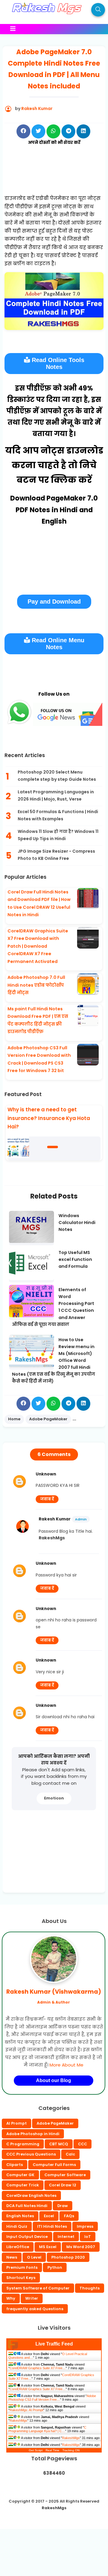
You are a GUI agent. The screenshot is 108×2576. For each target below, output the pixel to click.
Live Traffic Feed (54, 2344)
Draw (63, 2206)
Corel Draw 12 (63, 2185)
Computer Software (65, 2175)
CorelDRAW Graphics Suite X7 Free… (38, 2368)
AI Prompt (16, 2123)
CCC (82, 2144)
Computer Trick (23, 2185)
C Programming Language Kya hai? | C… (47, 2429)
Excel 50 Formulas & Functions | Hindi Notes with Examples (58, 815)
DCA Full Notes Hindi (27, 2206)
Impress (85, 2226)
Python (55, 2267)
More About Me (66, 2065)
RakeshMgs (18, 2420)
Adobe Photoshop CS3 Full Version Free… (52, 2398)
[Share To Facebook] (23, 131)
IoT (88, 2237)
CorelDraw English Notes (31, 2196)
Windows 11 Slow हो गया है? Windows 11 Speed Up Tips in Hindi (58, 835)
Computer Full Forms (54, 2165)
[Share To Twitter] (38, 131)
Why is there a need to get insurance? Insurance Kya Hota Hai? (49, 1118)
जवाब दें (47, 1499)
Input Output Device (27, 2237)
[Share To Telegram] (68, 131)
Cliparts (15, 2165)
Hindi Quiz (17, 2226)
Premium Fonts (22, 2267)
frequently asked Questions (35, 2309)
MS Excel (48, 2247)
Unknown (46, 1474)
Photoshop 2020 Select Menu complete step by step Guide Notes (57, 776)
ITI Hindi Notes (52, 2226)
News (12, 2257)
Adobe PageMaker (55, 2123)
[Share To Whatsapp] (53, 131)
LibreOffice (18, 2247)
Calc (70, 2154)
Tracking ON (71, 2450)
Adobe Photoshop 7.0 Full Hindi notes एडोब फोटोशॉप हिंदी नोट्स (36, 985)
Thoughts (90, 2288)
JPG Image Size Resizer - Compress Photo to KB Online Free (56, 855)
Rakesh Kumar (55, 1519)
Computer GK (20, 2175)
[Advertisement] (54, 177)
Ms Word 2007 (81, 2247)
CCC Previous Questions (31, 2154)
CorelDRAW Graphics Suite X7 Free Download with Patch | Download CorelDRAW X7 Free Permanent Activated (38, 946)
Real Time (52, 2450)
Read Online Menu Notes (57, 644)
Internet (66, 2237)
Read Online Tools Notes (57, 363)
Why (11, 2298)
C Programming (23, 2144)
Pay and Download (54, 602)
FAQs (69, 2216)
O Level (34, 2257)
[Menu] (50, 29)
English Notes (20, 2216)
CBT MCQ (59, 2144)
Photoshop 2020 (68, 2257)
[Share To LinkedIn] (83, 131)
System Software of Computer (38, 2288)
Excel (49, 2216)
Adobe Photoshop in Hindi (33, 2134)
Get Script (36, 2450)
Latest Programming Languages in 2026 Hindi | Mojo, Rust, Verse (56, 795)
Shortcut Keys (21, 2278)
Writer (32, 2298)
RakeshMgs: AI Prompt (26, 2410)
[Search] (98, 10)
